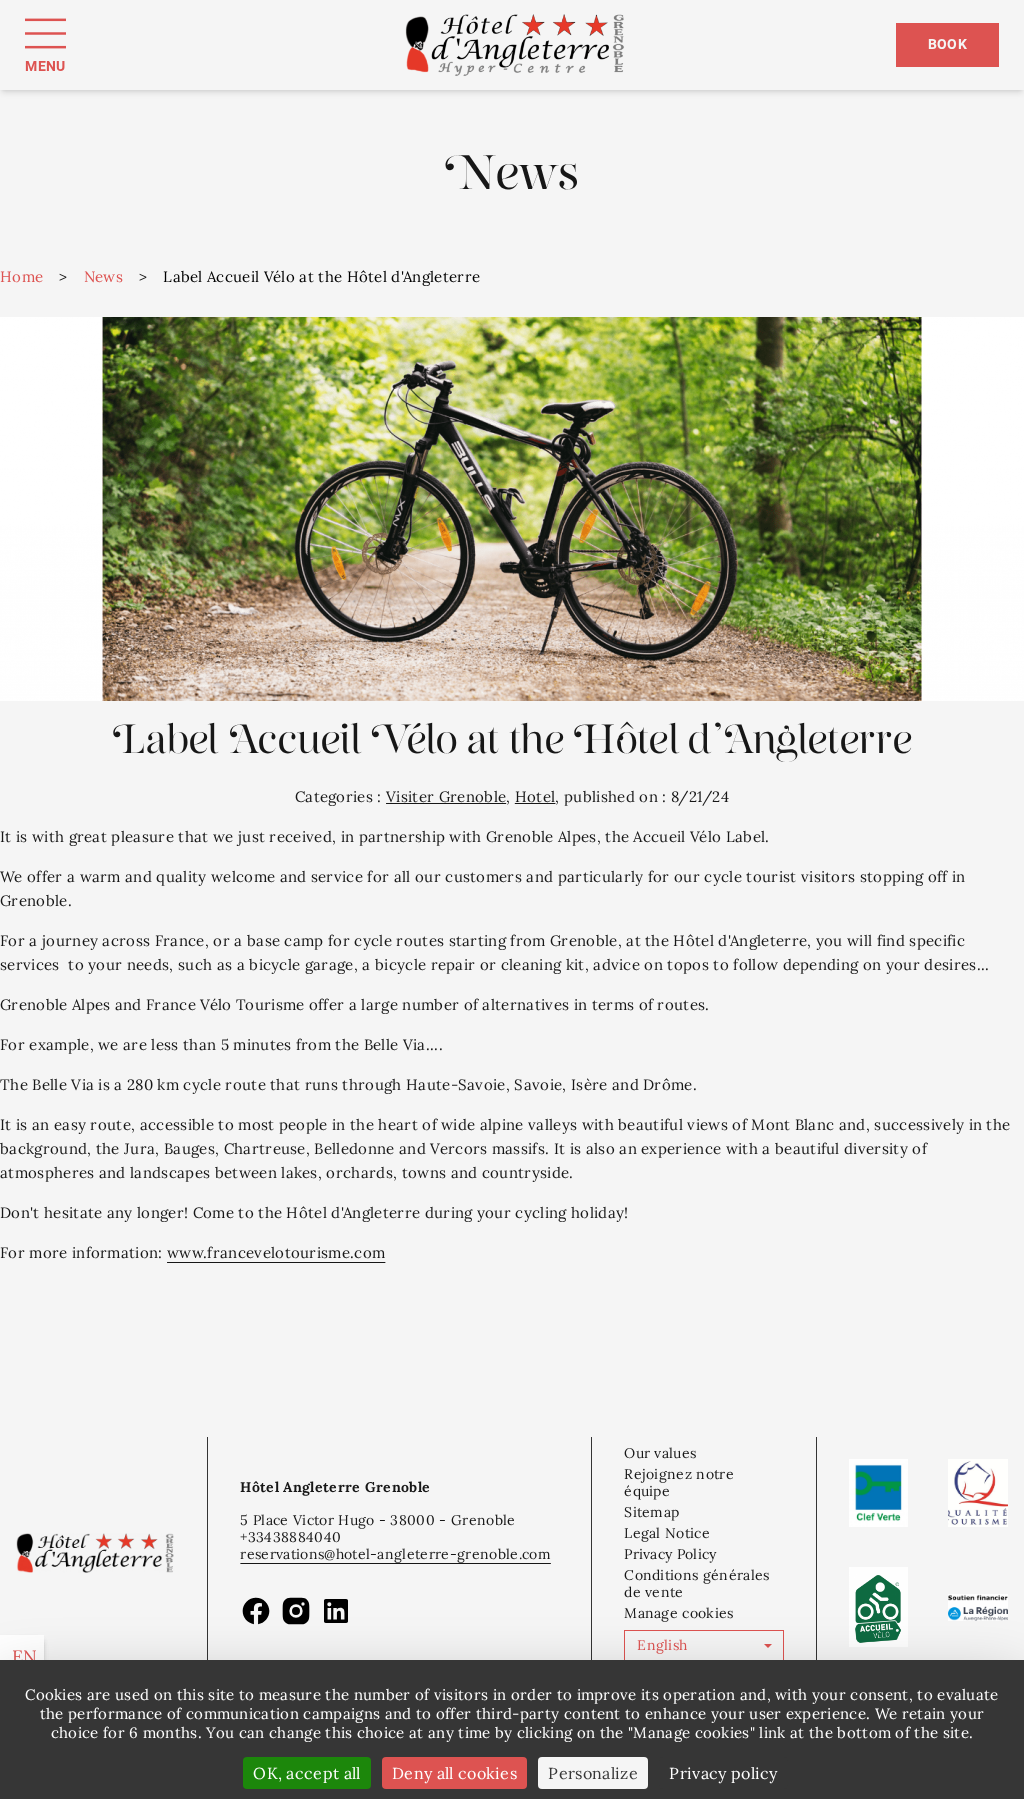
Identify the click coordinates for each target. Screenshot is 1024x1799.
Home (21, 276)
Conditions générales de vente (696, 1583)
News (103, 276)
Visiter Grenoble (446, 796)
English (662, 1645)
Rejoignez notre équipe (679, 1482)
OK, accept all (306, 1773)
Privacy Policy (670, 1554)
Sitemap (651, 1512)
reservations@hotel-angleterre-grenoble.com (395, 1554)
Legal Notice (667, 1533)
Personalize (593, 1773)
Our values (660, 1453)
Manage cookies (678, 1613)
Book (947, 44)
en (25, 1656)
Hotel (535, 796)
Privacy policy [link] (723, 1773)
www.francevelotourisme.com (276, 1252)
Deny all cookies (454, 1773)
